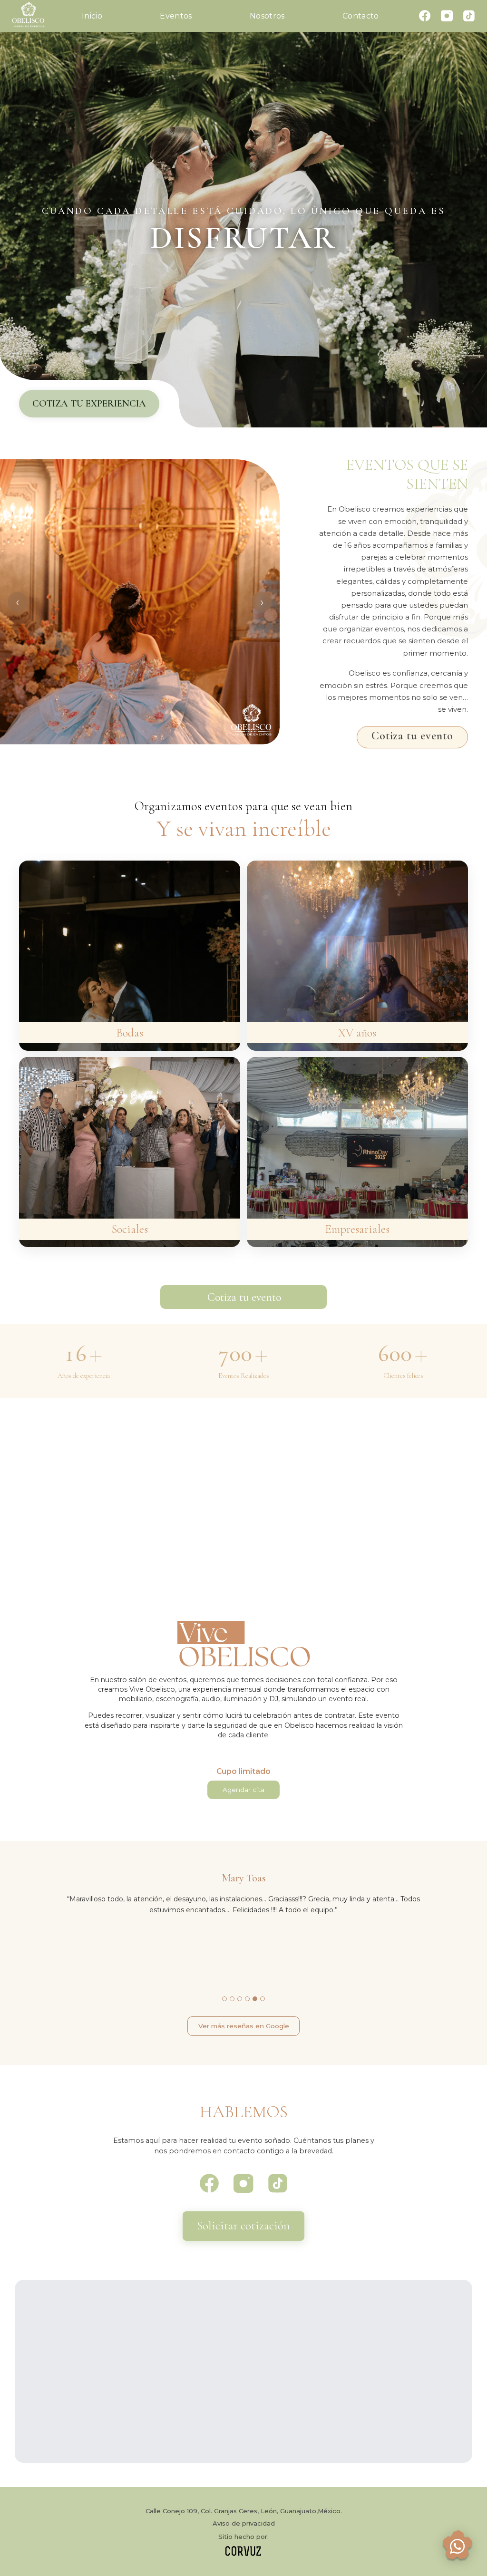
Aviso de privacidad (244, 2523)
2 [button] (232, 1999)
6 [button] (263, 1999)
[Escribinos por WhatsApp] (458, 2547)
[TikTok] (469, 16)
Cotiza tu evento (412, 736)
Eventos (176, 16)
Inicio (92, 16)
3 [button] (240, 1999)
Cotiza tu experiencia (89, 403)
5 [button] (255, 1999)
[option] (140, 602)
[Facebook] (425, 16)
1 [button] (224, 1999)
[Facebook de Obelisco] (209, 2184)
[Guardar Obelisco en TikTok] (278, 2184)
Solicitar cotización (243, 2226)
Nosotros (267, 16)
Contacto (361, 16)
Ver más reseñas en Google (244, 2026)
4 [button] (247, 1999)
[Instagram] (447, 16)
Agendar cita (243, 1790)
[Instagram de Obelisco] (243, 2184)
